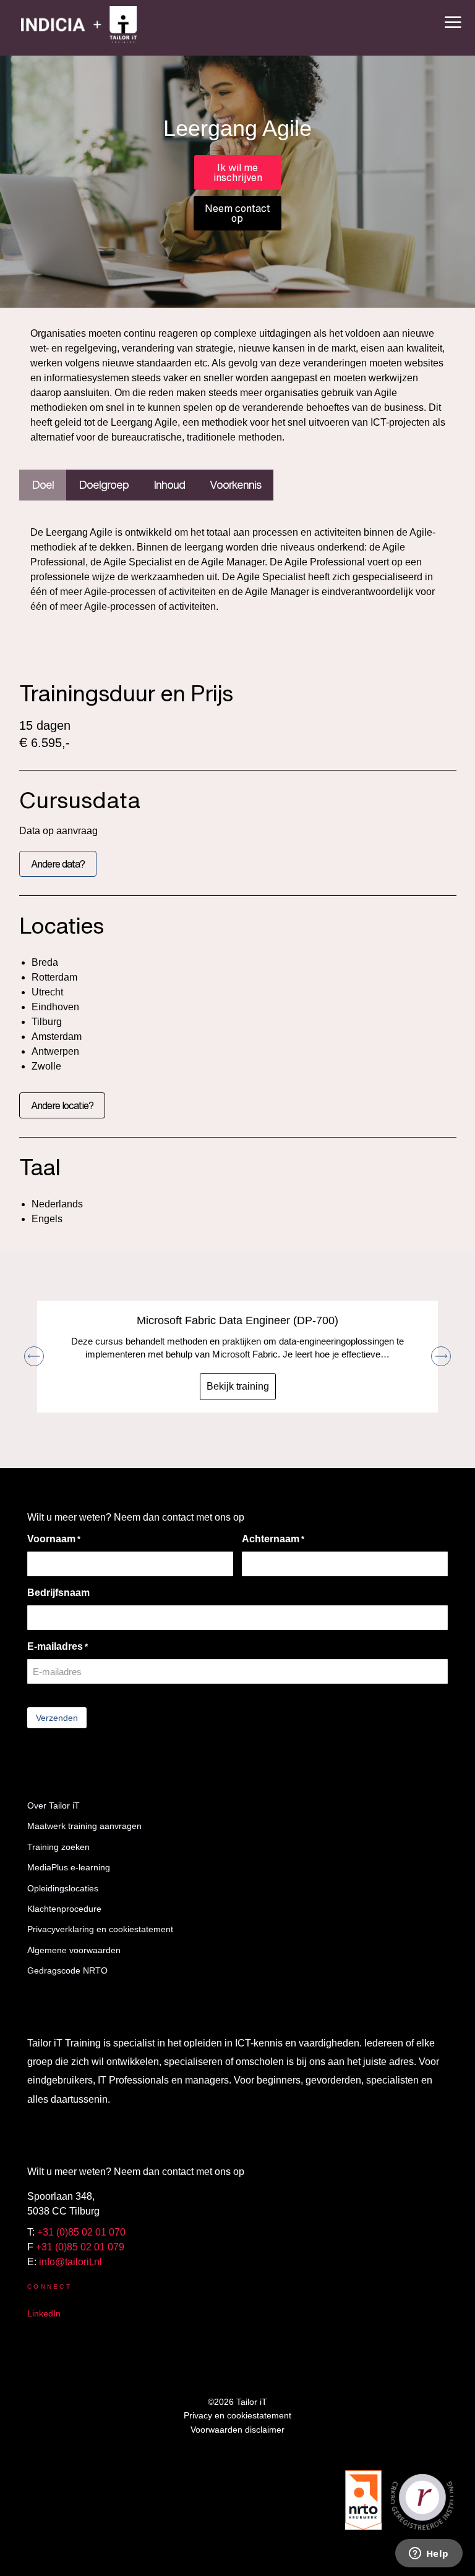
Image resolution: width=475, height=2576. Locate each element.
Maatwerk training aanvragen (84, 1826)
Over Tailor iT (53, 1805)
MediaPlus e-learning (69, 1867)
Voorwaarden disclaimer (237, 2430)
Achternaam (273, 1539)
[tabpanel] (238, 573)
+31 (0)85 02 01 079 (80, 2247)
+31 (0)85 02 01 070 (81, 2232)
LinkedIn (44, 2313)
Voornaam (54, 1539)
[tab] (43, 485)
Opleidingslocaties (63, 1888)
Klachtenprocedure (64, 1909)
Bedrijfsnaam (58, 1593)
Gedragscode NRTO (67, 1970)
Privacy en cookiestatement (237, 2415)
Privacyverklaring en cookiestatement (100, 1929)
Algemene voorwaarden (74, 1950)
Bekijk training (238, 1386)
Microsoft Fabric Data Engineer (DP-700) (237, 1320)
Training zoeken (58, 1847)
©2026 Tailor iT (237, 2402)
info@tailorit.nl (71, 2262)
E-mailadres (58, 1646)
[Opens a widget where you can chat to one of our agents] (429, 2554)
